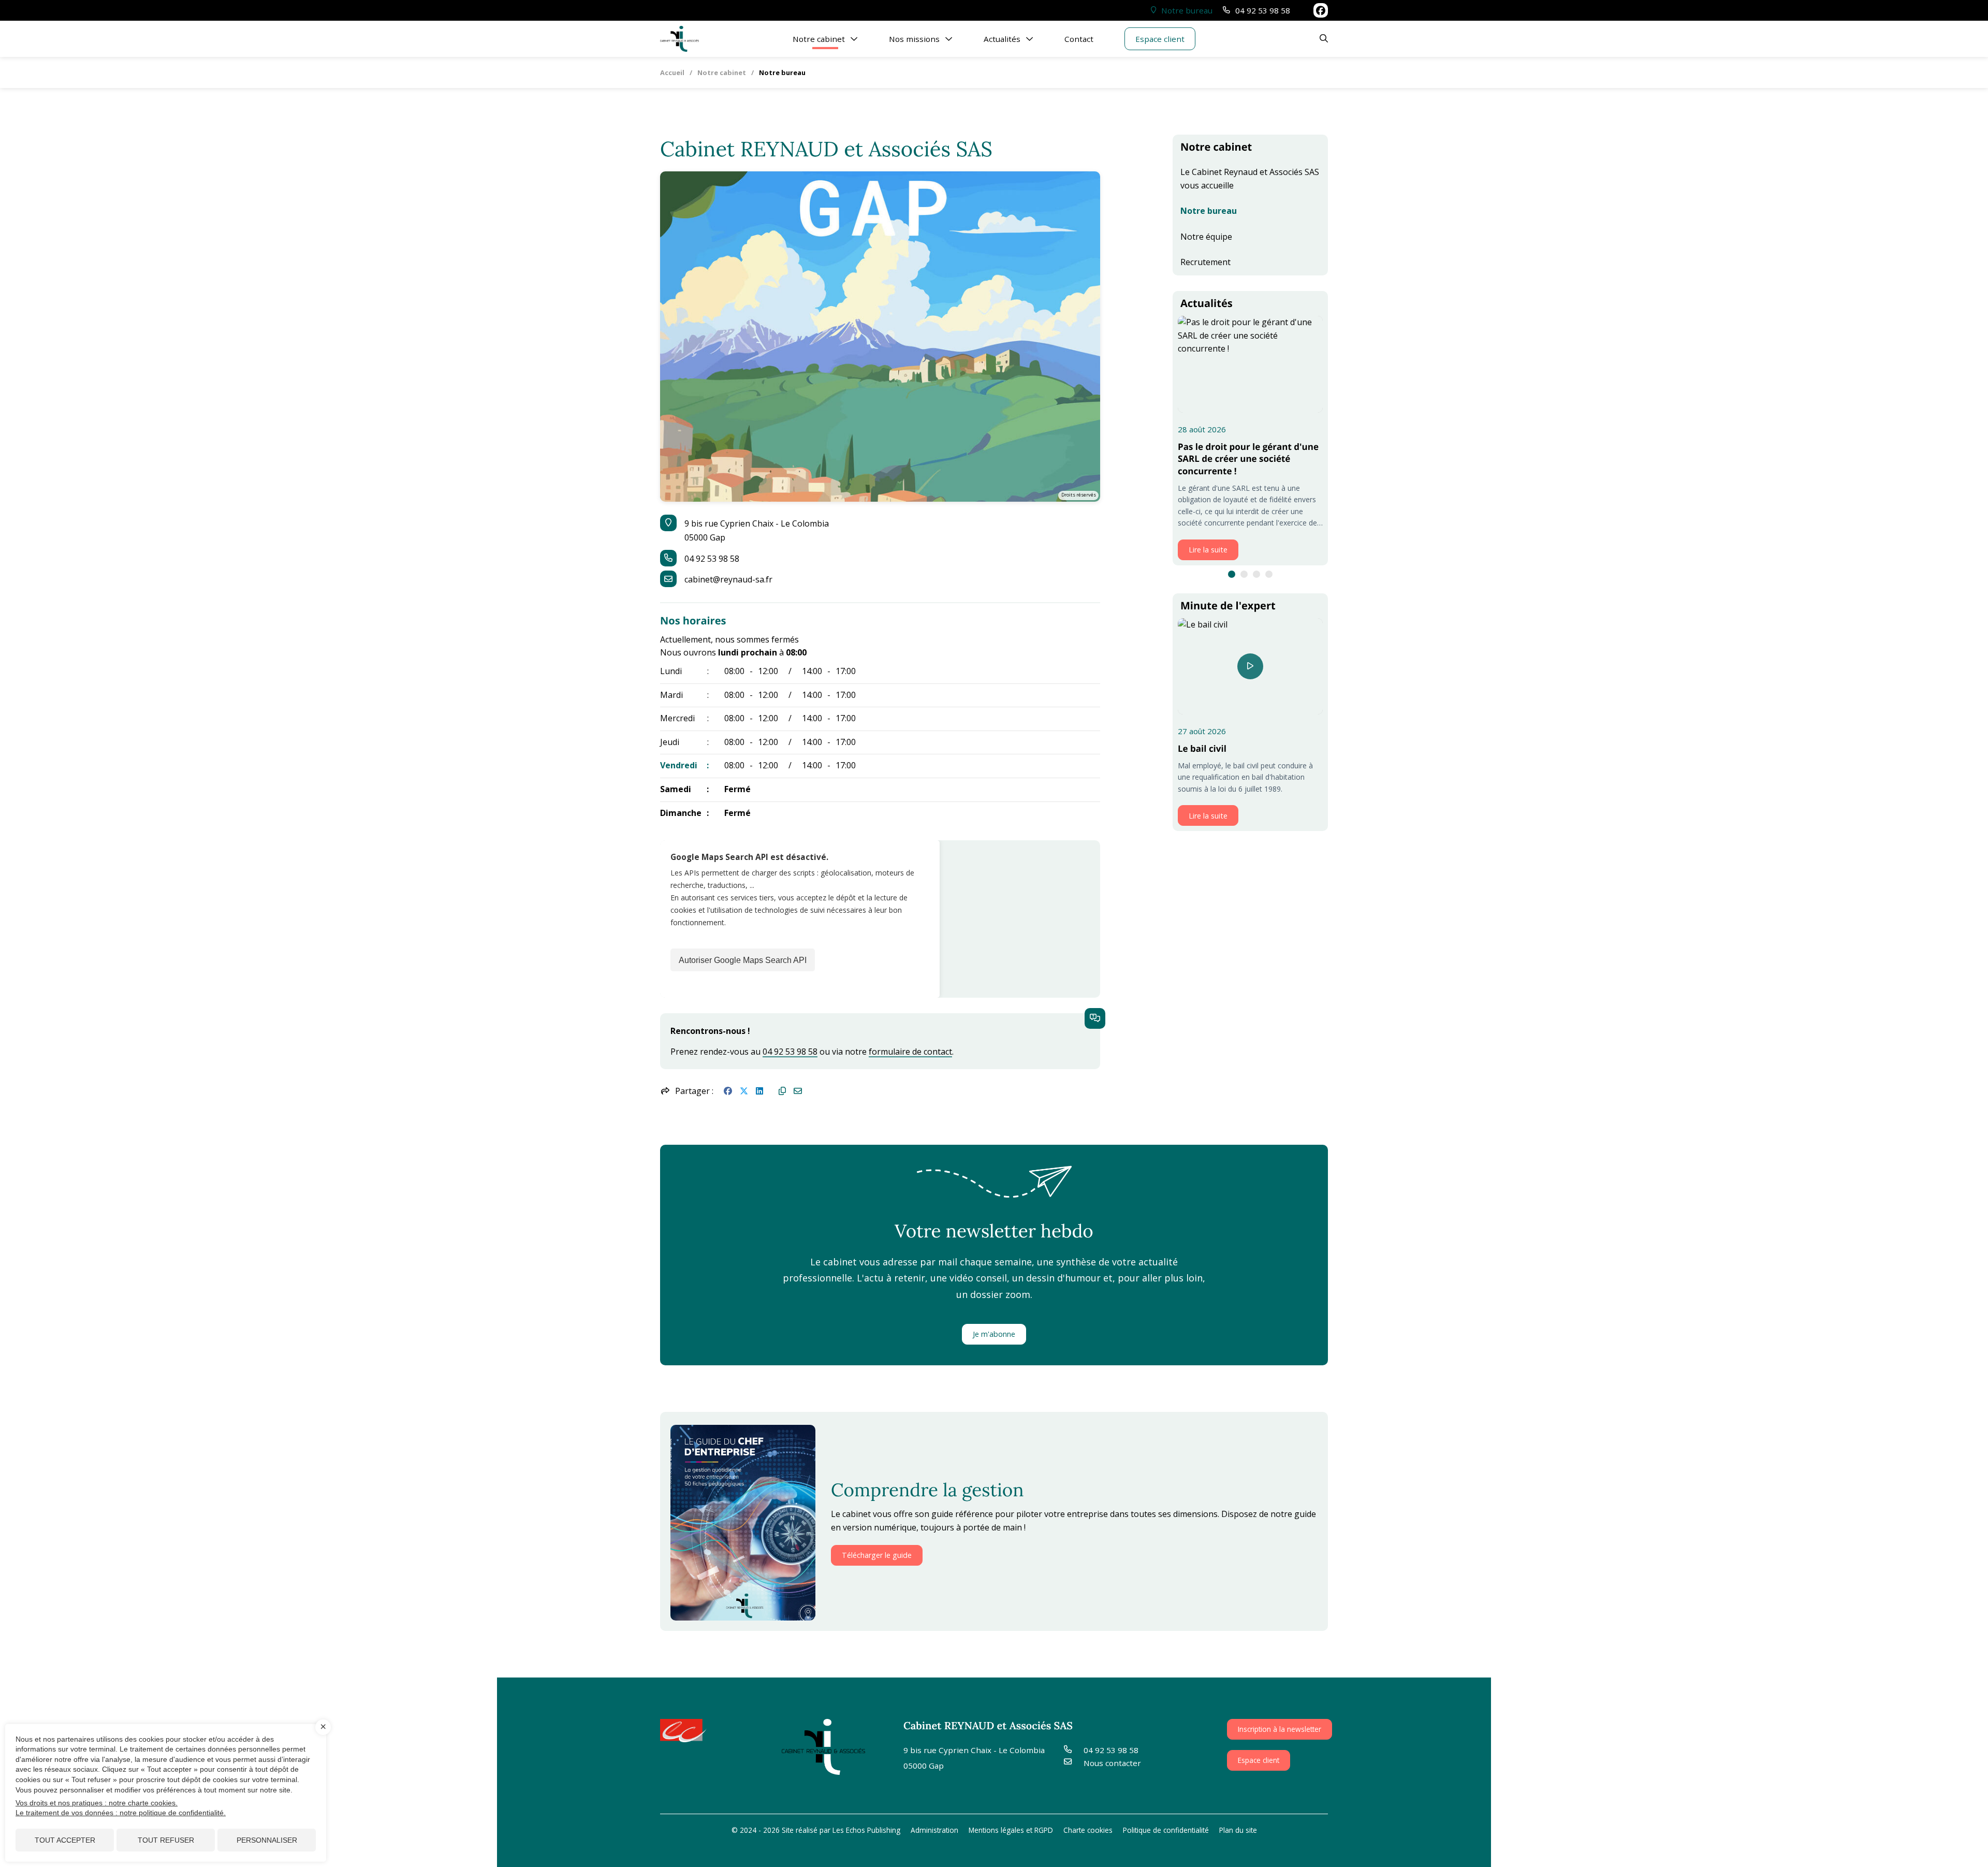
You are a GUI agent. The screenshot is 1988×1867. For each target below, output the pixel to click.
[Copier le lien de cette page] (782, 1091)
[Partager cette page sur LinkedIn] (759, 1091)
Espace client (1259, 1760)
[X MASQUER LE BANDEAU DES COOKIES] (323, 1727)
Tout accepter (65, 1840)
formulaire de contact (910, 1052)
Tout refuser (166, 1840)
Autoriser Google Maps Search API (743, 960)
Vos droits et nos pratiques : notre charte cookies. (97, 1803)
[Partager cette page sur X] (744, 1091)
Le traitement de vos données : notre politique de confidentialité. (121, 1813)
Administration (934, 1830)
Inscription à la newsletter (1280, 1729)
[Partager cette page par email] (798, 1091)
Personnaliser (267, 1840)
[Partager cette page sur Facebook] (728, 1091)
